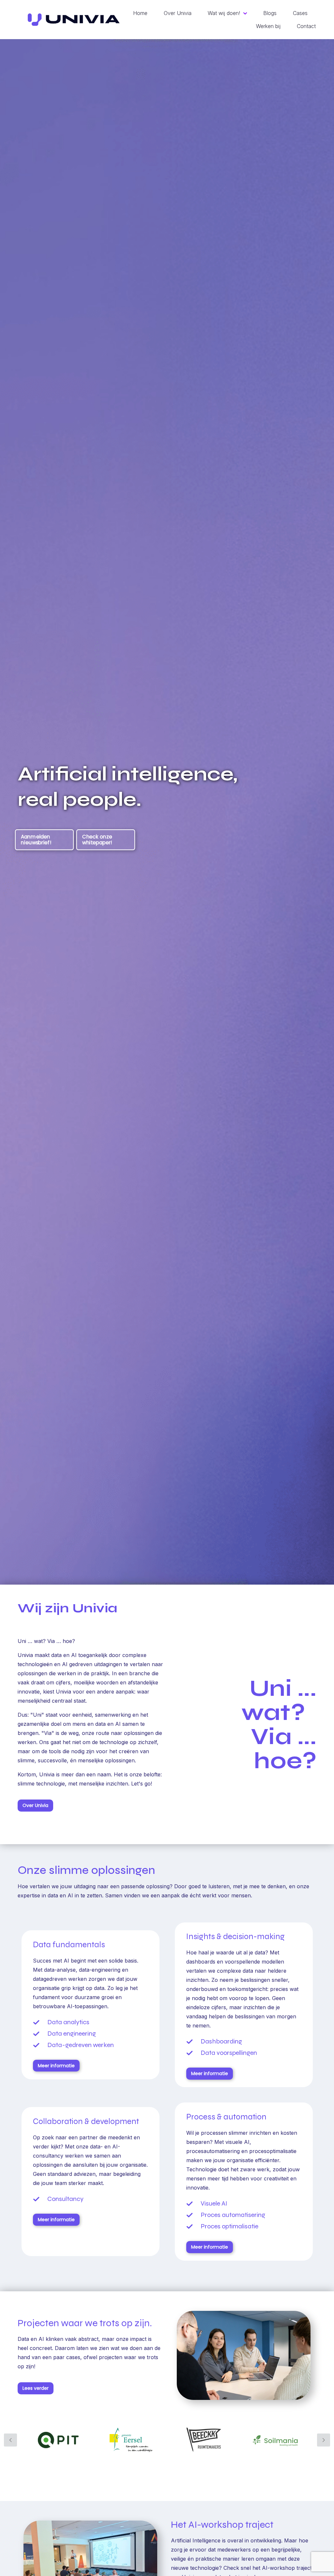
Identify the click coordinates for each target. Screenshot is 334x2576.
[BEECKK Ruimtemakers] (204, 2440)
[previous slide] (10, 2440)
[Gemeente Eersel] (131, 2440)
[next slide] (324, 2440)
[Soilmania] (276, 2440)
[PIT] (58, 2440)
